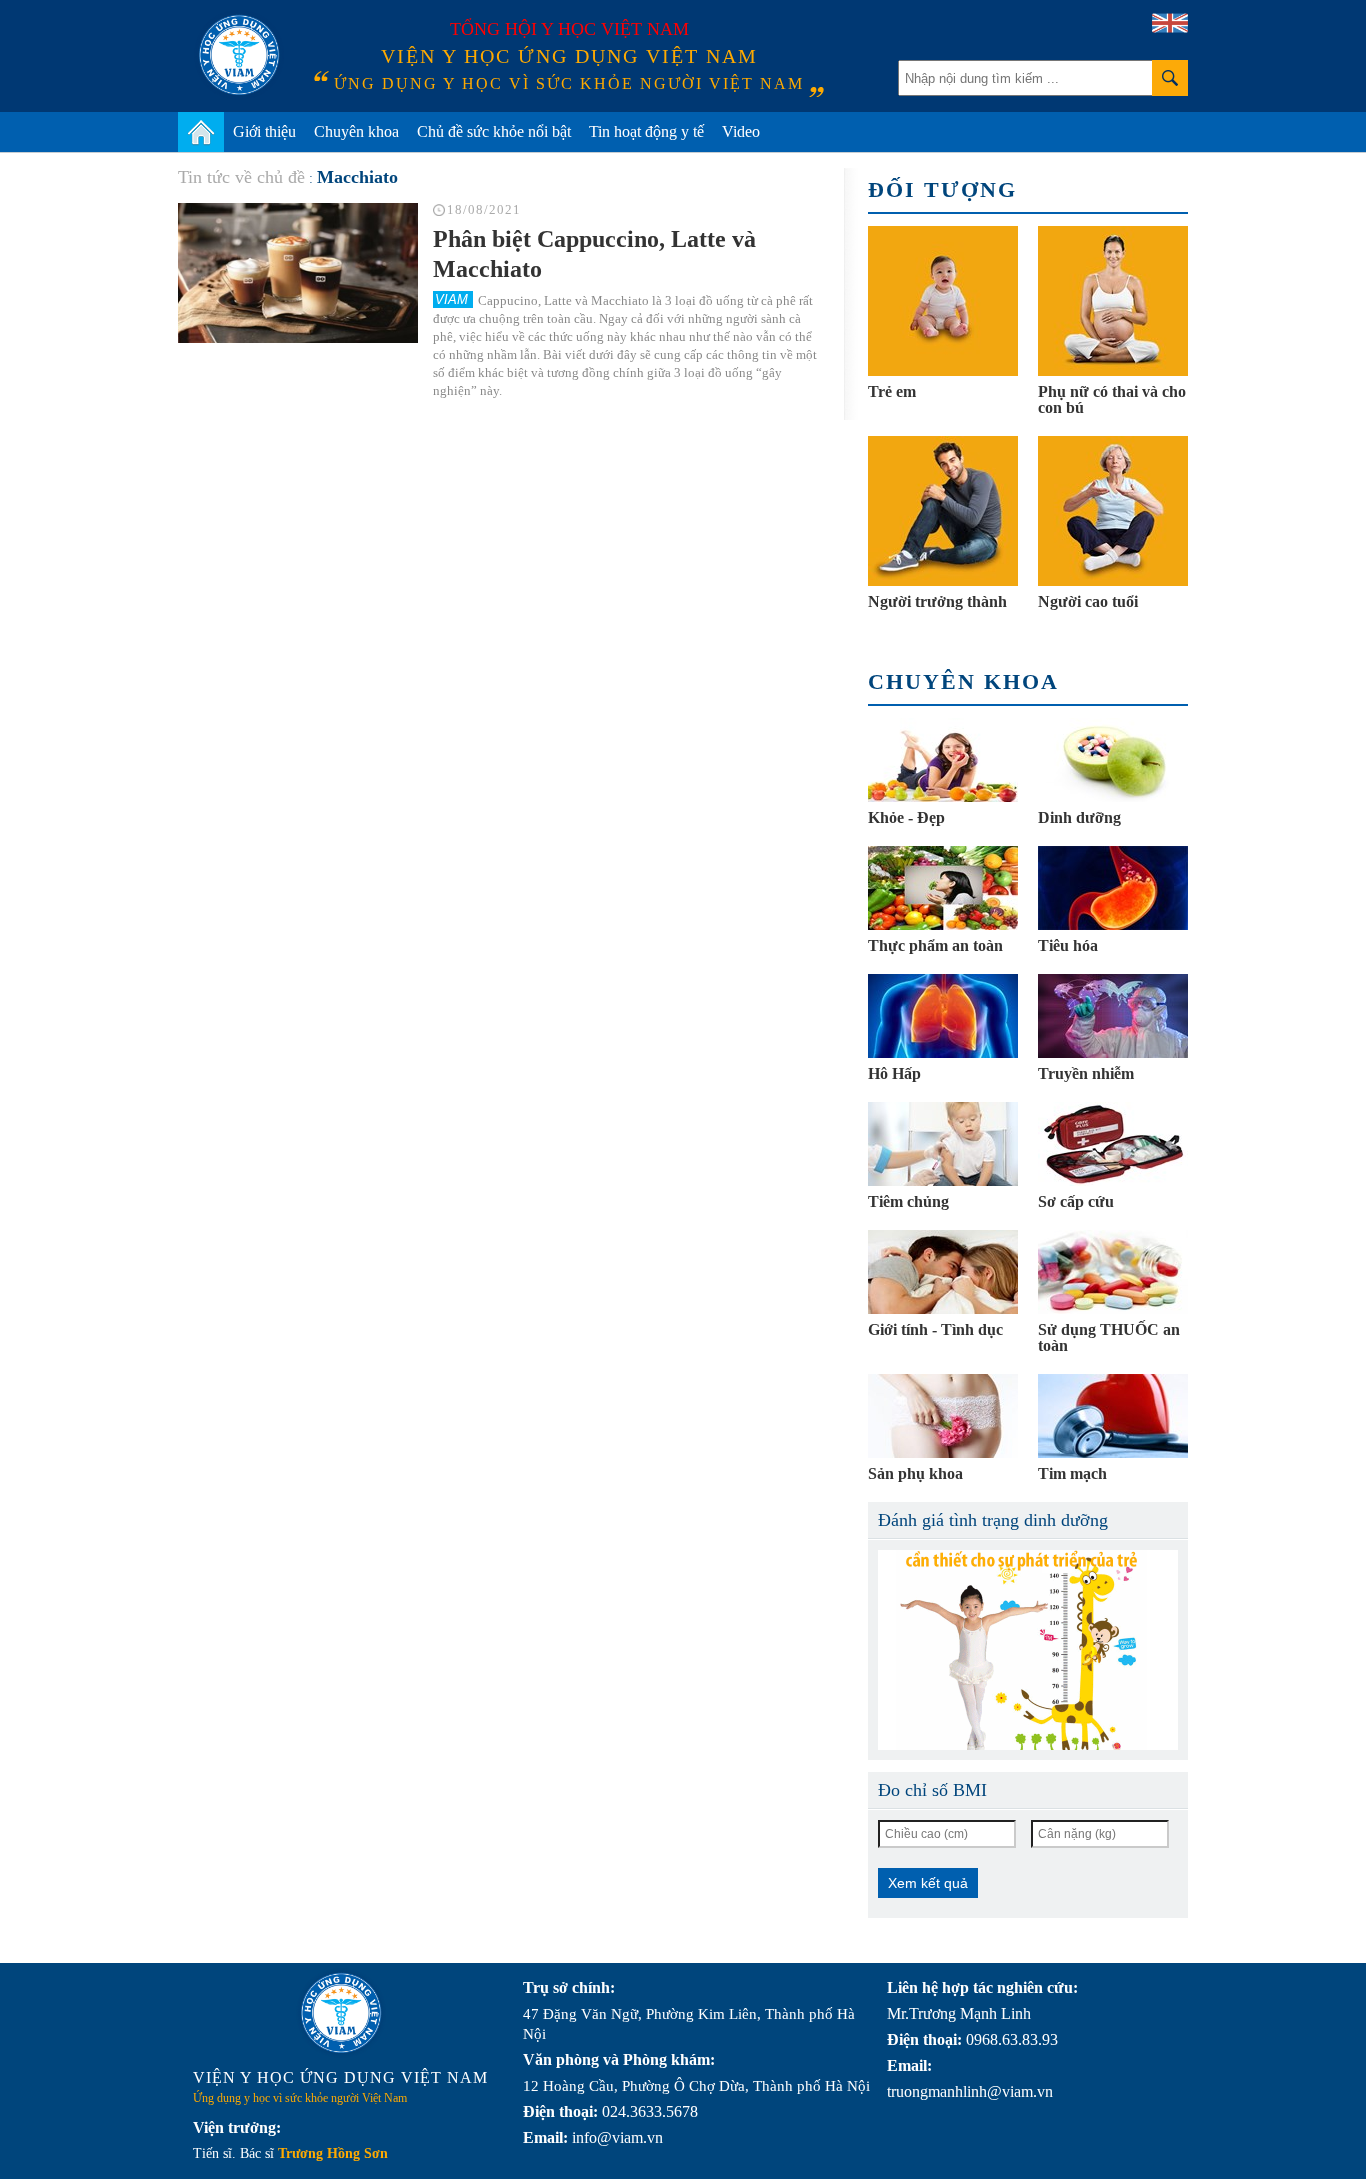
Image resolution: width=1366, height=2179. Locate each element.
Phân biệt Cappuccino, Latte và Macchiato (594, 254)
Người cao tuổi (1088, 601)
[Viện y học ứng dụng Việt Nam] (341, 2013)
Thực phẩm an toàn (935, 945)
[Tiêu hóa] (1113, 888)
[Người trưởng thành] (943, 511)
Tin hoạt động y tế (646, 131)
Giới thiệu (264, 131)
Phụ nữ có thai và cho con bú (1112, 399)
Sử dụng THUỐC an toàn (1109, 1337)
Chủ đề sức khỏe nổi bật (494, 131)
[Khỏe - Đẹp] (943, 760)
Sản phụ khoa (915, 1473)
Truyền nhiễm (1086, 1073)
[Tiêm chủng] (943, 1144)
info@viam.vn (617, 2137)
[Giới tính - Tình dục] (943, 1272)
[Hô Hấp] (943, 1016)
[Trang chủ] (201, 132)
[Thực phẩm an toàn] (943, 888)
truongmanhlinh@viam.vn (970, 2091)
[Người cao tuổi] (1113, 511)
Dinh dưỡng (1079, 817)
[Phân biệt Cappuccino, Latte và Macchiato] (298, 273)
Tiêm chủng (908, 1201)
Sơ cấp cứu (1076, 1201)
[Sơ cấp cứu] (1113, 1144)
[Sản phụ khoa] (943, 1416)
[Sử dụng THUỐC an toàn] (1113, 1272)
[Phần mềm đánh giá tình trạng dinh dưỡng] (1028, 1650)
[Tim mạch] (1113, 1416)
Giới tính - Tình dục (935, 1329)
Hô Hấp (894, 1073)
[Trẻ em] (943, 301)
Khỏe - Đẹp (906, 817)
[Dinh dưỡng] (1113, 760)
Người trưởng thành (937, 601)
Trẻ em (892, 391)
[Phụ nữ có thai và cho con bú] (1113, 301)
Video (741, 131)
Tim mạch (1072, 1473)
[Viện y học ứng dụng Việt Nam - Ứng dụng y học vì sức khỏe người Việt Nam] (239, 55)
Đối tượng (942, 189)
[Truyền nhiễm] (1113, 1016)
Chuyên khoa (356, 131)
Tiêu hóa (1068, 945)
